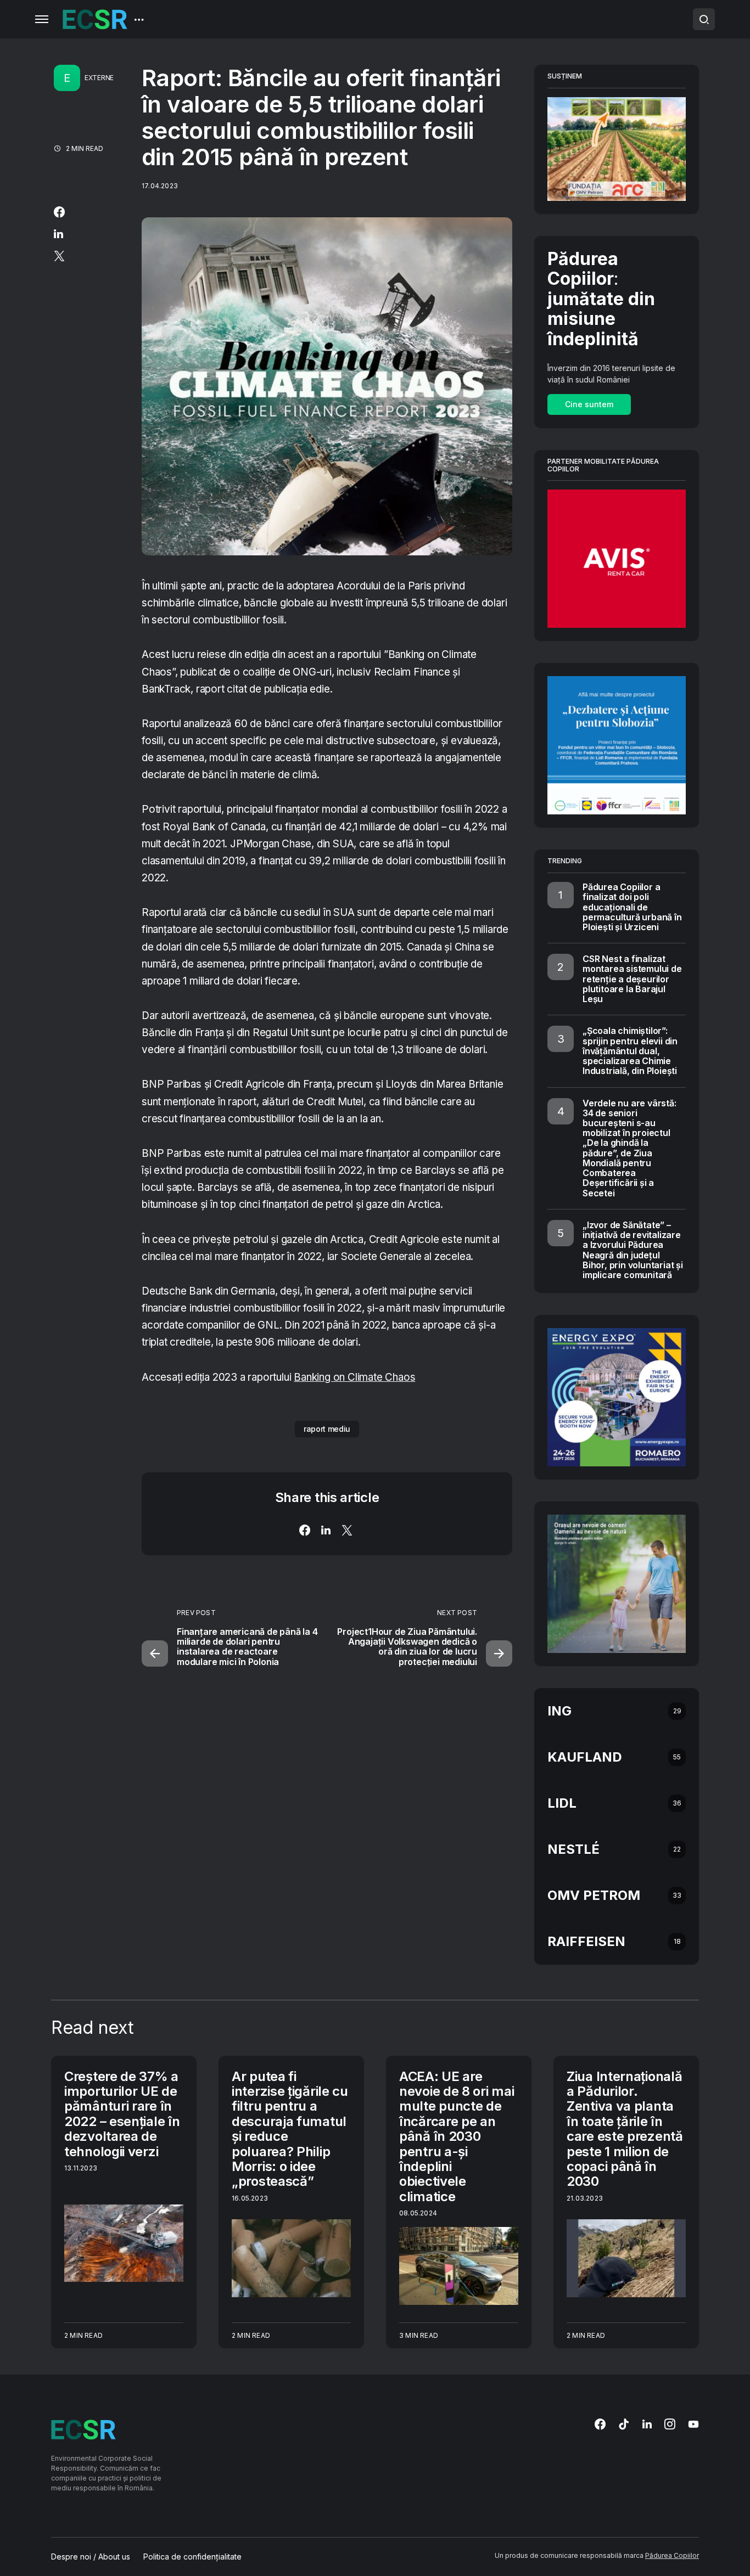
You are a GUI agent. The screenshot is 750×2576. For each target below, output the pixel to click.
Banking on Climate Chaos (354, 1377)
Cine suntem (589, 404)
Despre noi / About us (91, 2557)
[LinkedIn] (647, 2424)
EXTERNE (99, 78)
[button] (42, 19)
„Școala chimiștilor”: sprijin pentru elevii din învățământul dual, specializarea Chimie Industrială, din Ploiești (630, 1051)
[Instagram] (670, 2424)
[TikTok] (624, 2424)
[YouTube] (693, 2424)
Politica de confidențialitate (192, 2557)
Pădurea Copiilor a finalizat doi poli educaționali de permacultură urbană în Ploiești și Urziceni (632, 907)
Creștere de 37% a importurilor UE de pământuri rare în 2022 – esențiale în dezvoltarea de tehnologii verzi (122, 2114)
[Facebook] (600, 2424)
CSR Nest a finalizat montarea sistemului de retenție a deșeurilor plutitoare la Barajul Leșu (632, 979)
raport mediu (327, 1429)
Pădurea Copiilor (672, 2555)
